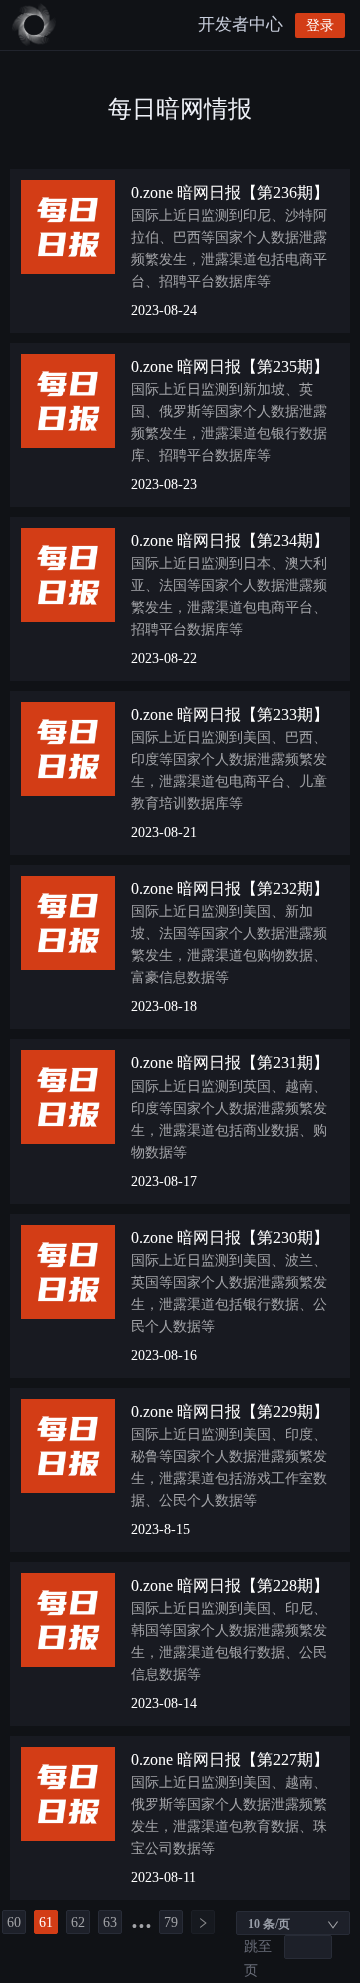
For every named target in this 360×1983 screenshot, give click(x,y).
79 (171, 1922)
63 (110, 1922)
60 (14, 1922)
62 (78, 1922)
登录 (320, 25)
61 (46, 1922)
